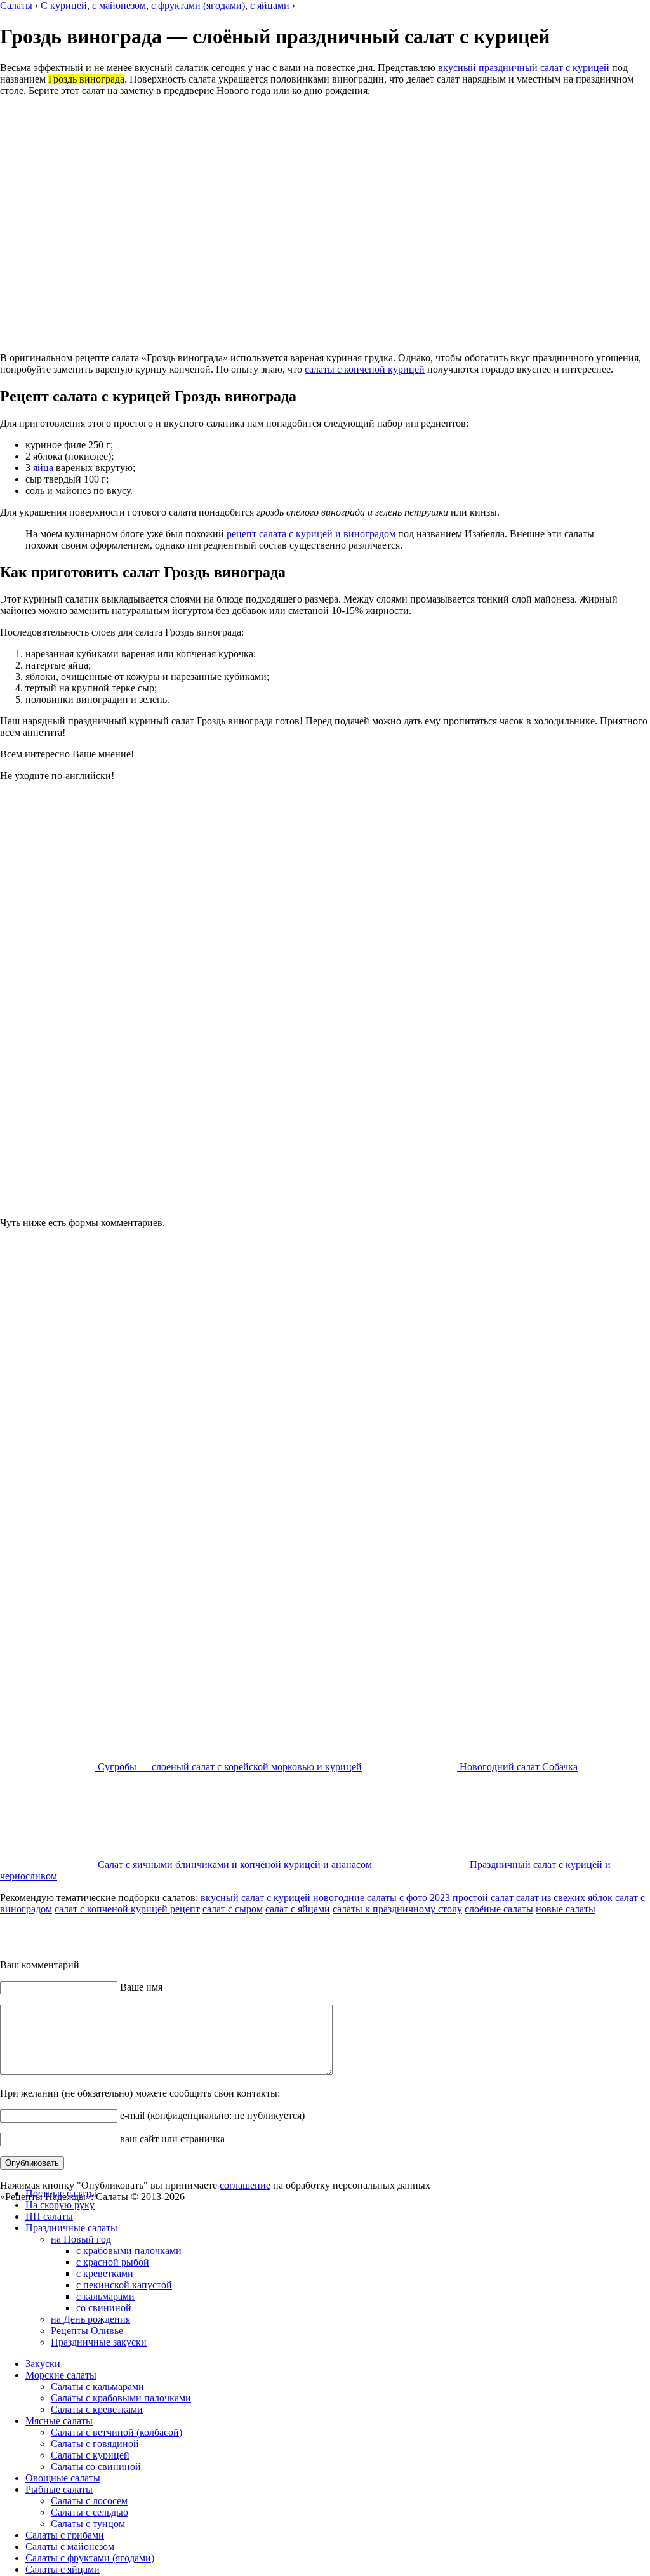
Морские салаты (61, 2375)
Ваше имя (140, 1987)
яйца (43, 468)
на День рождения (90, 2319)
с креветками (105, 2273)
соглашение (245, 2185)
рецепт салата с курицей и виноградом (311, 534)
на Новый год (81, 2239)
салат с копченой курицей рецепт (127, 1909)
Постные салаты (61, 2193)
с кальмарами (105, 2296)
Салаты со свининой (96, 2466)
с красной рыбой (113, 2262)
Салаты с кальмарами (97, 2386)
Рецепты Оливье (87, 2331)
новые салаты (566, 1909)
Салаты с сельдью (90, 2512)
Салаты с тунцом (88, 2524)
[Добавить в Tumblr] (335, 1935)
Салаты (16, 5)
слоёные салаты (499, 1909)
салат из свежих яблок (564, 1898)
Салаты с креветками (97, 2409)
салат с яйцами (298, 1909)
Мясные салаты (59, 2421)
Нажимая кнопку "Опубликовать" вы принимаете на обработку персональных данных (215, 2185)
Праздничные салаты (71, 2228)
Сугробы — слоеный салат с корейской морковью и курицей (229, 1767)
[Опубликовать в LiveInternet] (359, 1935)
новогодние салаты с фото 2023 (381, 1898)
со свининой (104, 2308)
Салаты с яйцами (63, 2569)
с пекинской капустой (124, 2285)
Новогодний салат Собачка (517, 1767)
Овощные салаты (63, 2478)
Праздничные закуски (99, 2342)
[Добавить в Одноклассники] (287, 1935)
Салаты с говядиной (95, 2444)
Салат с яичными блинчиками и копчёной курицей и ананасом (234, 1865)
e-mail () (211, 2115)
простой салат (483, 1898)
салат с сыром (233, 1909)
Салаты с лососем (89, 2501)
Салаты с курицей (90, 2455)
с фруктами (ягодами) (198, 5)
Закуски (43, 2364)
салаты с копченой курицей (365, 369)
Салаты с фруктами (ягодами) (90, 2558)
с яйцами (270, 5)
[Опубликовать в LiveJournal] (383, 1935)
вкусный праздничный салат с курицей (524, 68)
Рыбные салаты (59, 2489)
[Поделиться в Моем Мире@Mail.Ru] (311, 1935)
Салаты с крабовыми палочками (121, 2398)
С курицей (64, 5)
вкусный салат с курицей (255, 1898)
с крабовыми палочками (129, 2251)
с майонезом (119, 5)
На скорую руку (60, 2205)
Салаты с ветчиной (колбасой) (116, 2432)
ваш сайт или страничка (171, 2139)
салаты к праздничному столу (397, 1909)
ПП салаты (49, 2216)
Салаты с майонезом (70, 2546)
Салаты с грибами (65, 2535)
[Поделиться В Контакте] (263, 1935)
